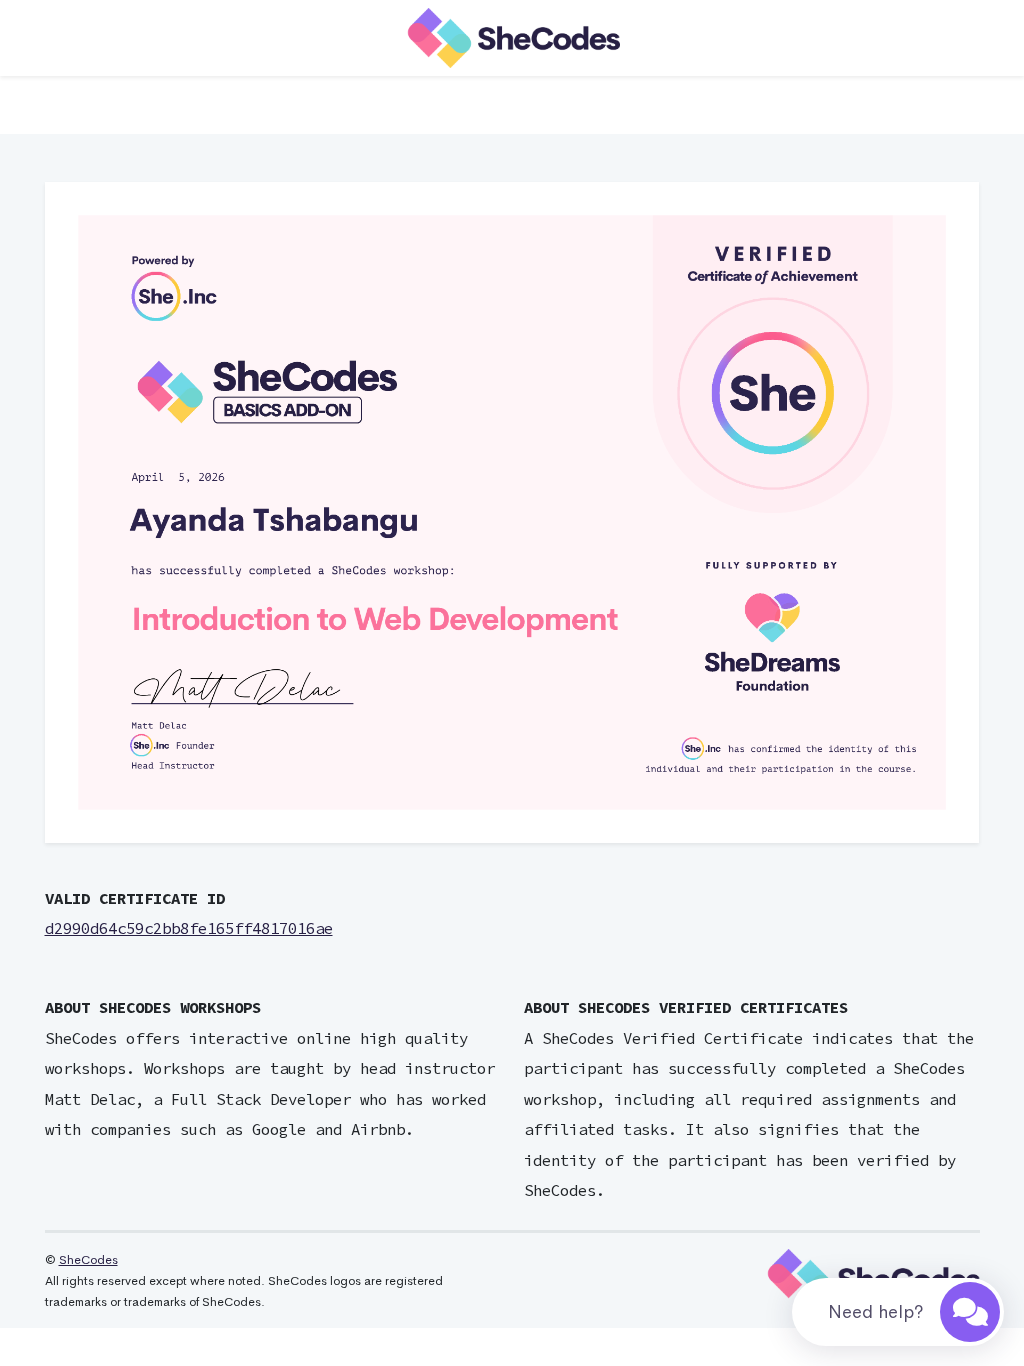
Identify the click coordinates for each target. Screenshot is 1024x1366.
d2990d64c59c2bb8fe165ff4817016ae (189, 928)
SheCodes (88, 1260)
